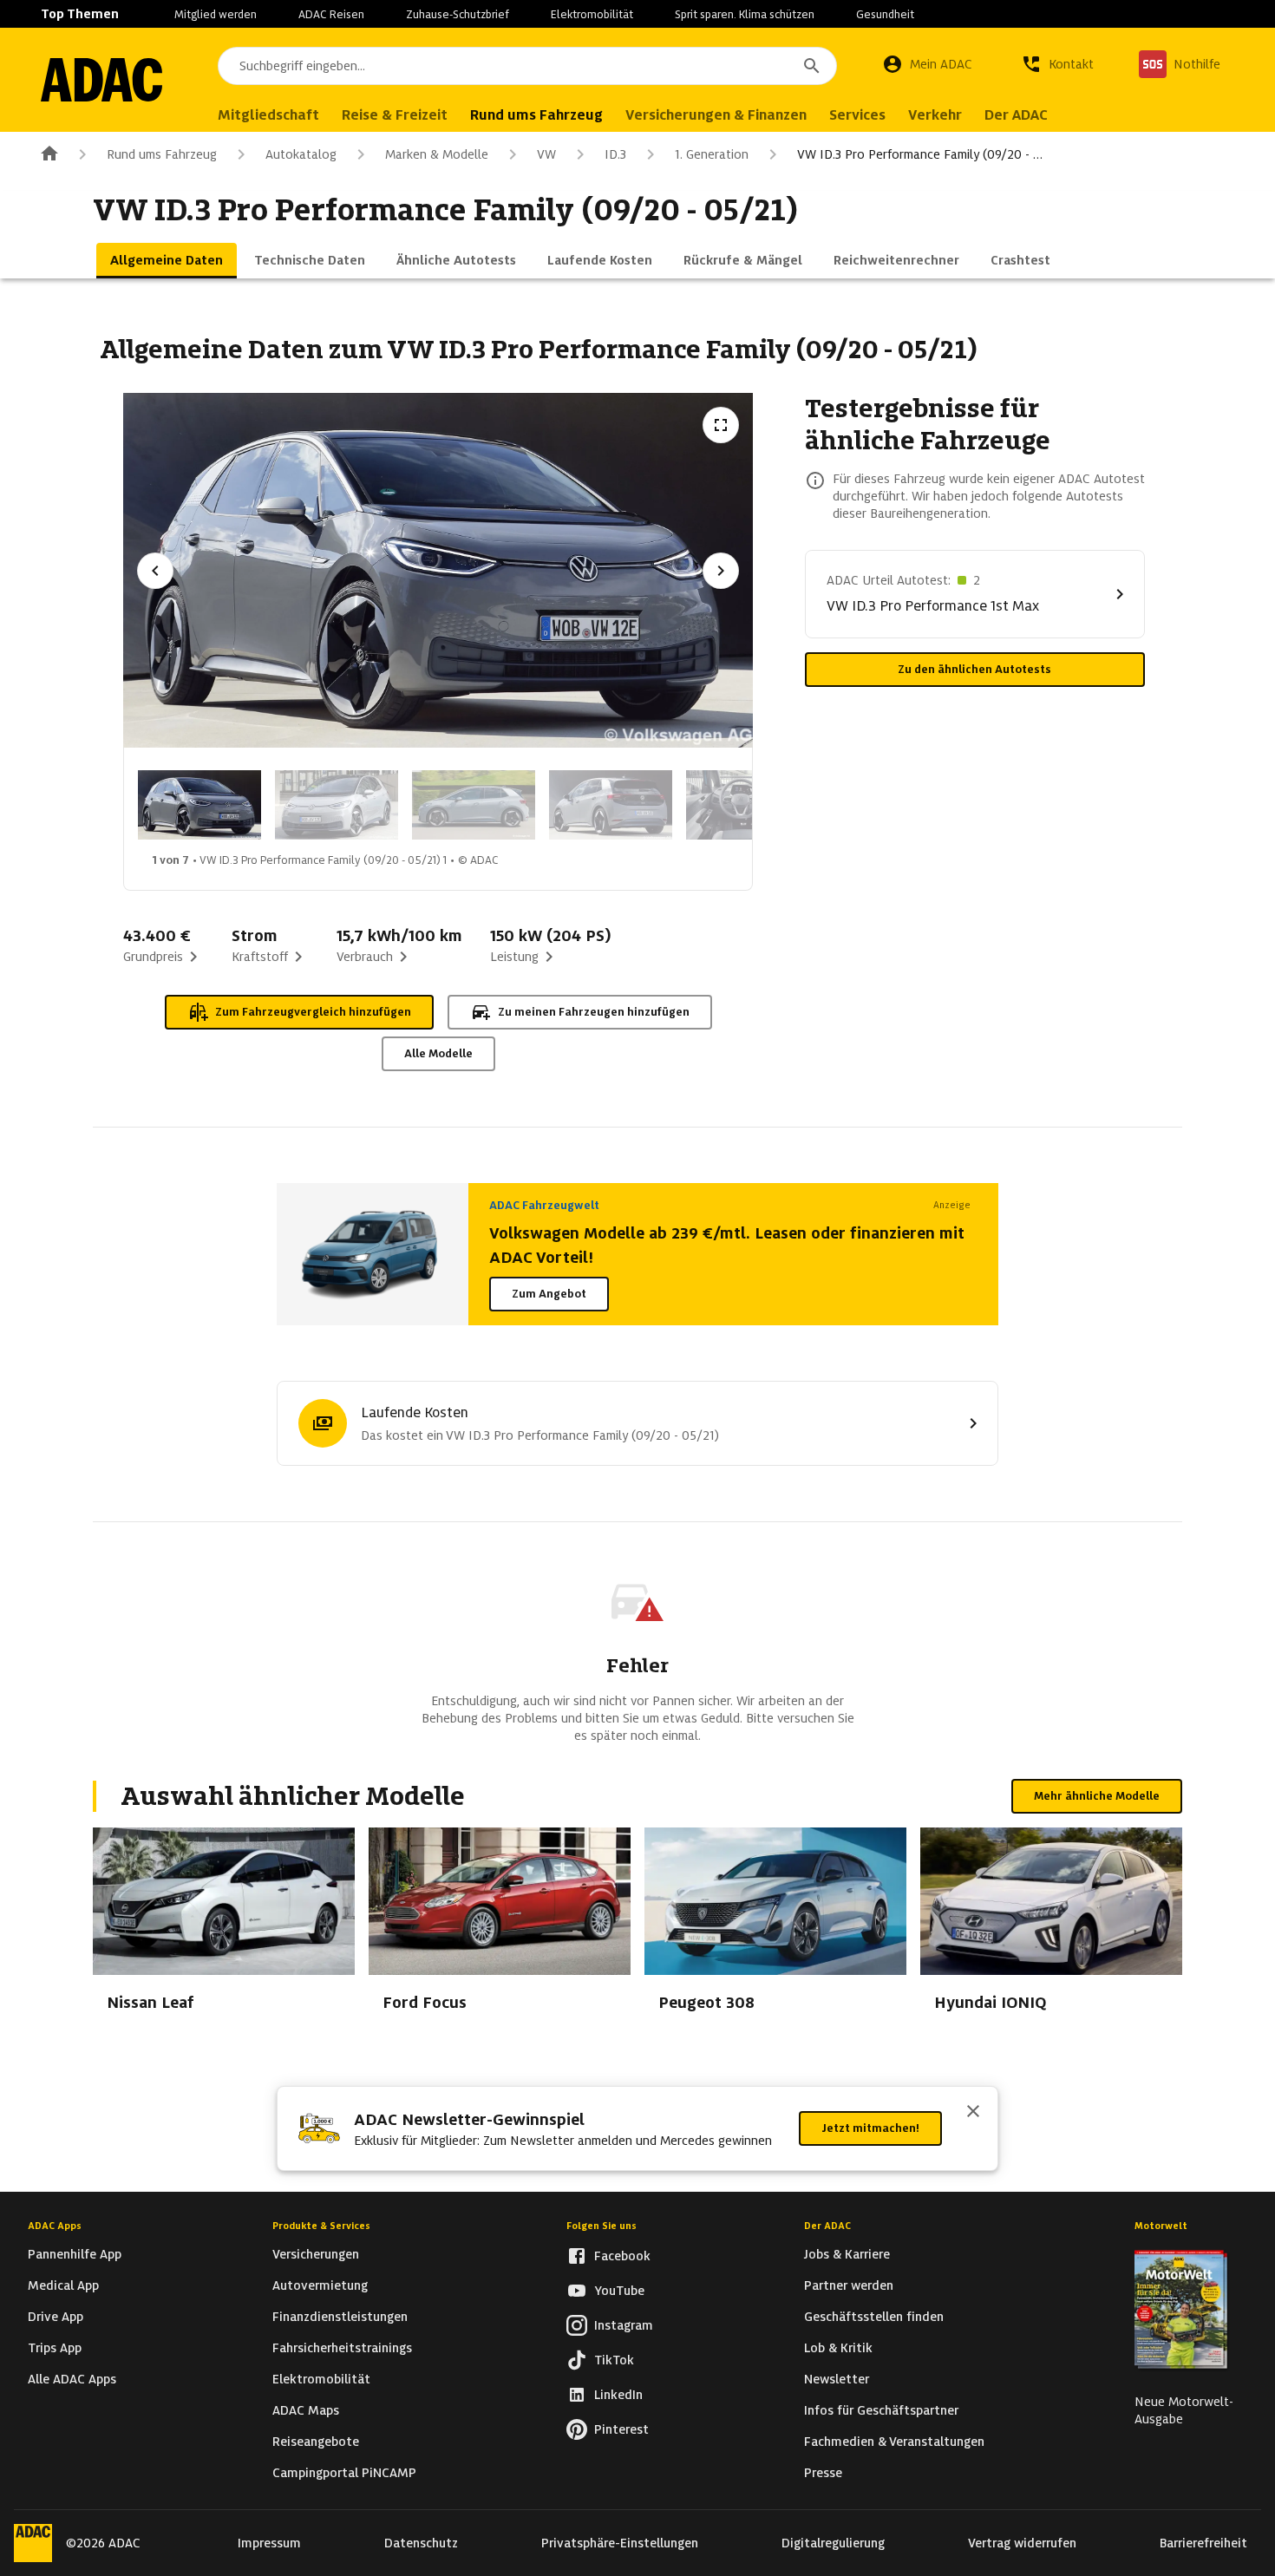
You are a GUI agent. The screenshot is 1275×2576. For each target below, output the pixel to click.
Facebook (622, 2256)
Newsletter (837, 2379)
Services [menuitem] (857, 115)
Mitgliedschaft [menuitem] (268, 115)
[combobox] (527, 66)
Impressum (269, 2543)
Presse (823, 2473)
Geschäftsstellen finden (874, 2317)
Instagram (624, 2325)
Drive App (56, 2317)
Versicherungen (316, 2254)
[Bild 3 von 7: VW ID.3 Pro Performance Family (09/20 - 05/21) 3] (474, 805)
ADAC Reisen (331, 14)
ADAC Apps (55, 2226)
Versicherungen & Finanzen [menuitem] (716, 115)
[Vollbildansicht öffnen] (721, 425)
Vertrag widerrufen (1022, 2543)
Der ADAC (827, 2226)
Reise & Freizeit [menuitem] (395, 115)
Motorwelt (1161, 2226)
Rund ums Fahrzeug (162, 154)
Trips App (55, 2348)
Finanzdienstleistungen (340, 2317)
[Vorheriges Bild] (155, 571)
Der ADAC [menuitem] (1016, 115)
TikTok (614, 2360)
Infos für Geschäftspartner (881, 2410)
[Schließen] (973, 2113)
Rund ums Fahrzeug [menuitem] (536, 115)
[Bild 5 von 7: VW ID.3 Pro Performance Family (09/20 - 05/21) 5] (748, 805)
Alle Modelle (438, 1053)
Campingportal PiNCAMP (344, 2473)
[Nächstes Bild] (721, 571)
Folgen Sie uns (602, 2226)
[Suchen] (812, 66)
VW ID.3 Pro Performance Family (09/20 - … (920, 154)
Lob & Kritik (838, 2348)
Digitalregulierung (833, 2543)
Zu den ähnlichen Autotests (974, 669)
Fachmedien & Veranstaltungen (894, 2442)
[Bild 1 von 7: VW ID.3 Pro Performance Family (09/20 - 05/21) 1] (199, 805)
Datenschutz (421, 2543)
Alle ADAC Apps (72, 2379)
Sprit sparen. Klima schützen (745, 14)
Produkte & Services (321, 2226)
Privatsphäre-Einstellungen (620, 2543)
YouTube (619, 2291)
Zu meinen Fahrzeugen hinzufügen (594, 1012)
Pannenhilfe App (75, 2254)
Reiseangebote (316, 2442)
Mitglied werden (216, 14)
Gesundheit (885, 14)
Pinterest (621, 2429)
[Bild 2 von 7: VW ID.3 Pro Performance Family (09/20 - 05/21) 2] (337, 805)
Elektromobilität (592, 14)
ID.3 (615, 154)
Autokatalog (301, 154)
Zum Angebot (549, 1294)
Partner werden (849, 2285)
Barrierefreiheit (1203, 2543)
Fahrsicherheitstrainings (342, 2348)
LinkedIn (618, 2395)
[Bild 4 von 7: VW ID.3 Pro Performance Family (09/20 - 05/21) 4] (611, 805)
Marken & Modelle (437, 154)
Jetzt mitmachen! (870, 2128)
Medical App (63, 2285)
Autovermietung (320, 2285)
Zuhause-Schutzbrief (458, 14)
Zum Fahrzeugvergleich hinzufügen (313, 1012)
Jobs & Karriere (847, 2254)
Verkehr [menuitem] (935, 115)
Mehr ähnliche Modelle (1097, 1796)
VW (546, 154)
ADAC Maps (306, 2410)
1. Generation (712, 154)
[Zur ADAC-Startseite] (101, 80)
